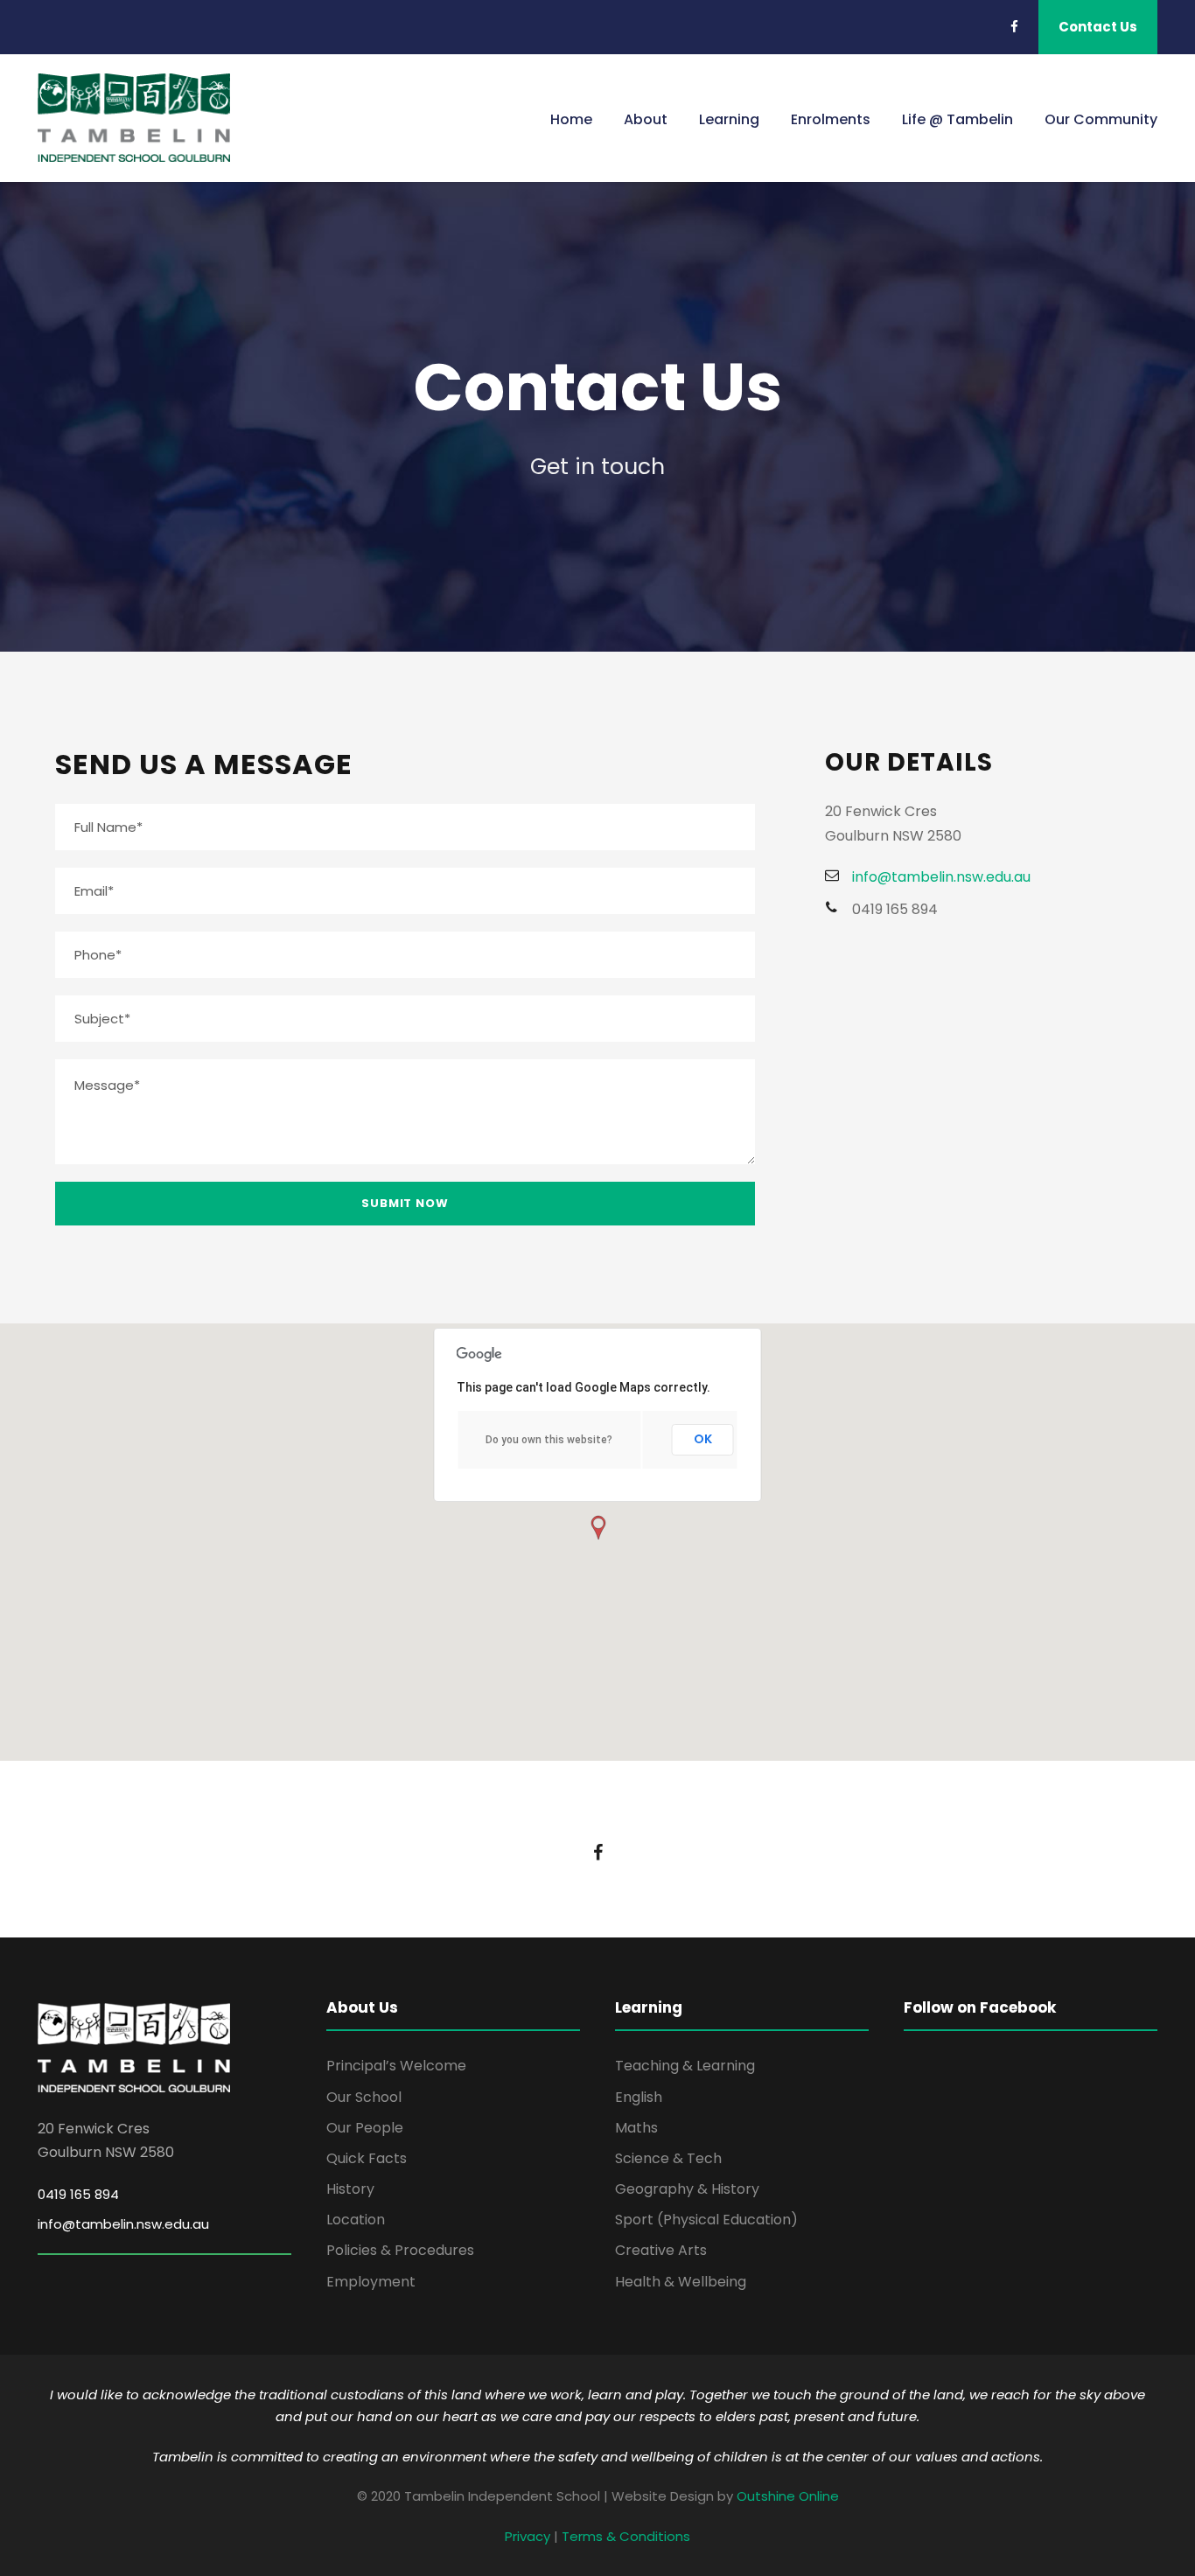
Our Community (1101, 119)
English (639, 2097)
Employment (371, 2282)
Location (356, 2220)
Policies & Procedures (400, 2250)
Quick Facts (367, 2158)
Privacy (528, 2536)
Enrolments (831, 119)
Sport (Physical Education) (706, 2220)
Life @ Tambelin (957, 119)
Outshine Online (788, 2496)
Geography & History (687, 2189)
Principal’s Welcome (396, 2066)
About (646, 119)
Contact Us (1098, 27)
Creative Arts (661, 2250)
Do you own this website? (549, 1440)
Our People (365, 2128)
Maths (636, 2128)
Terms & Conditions (626, 2536)
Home (571, 119)
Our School (364, 2097)
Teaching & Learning (685, 2066)
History (350, 2189)
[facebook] (1014, 27)
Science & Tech (668, 2158)
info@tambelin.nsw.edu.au (123, 2224)
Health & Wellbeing (681, 2282)
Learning (729, 119)
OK (703, 1439)
